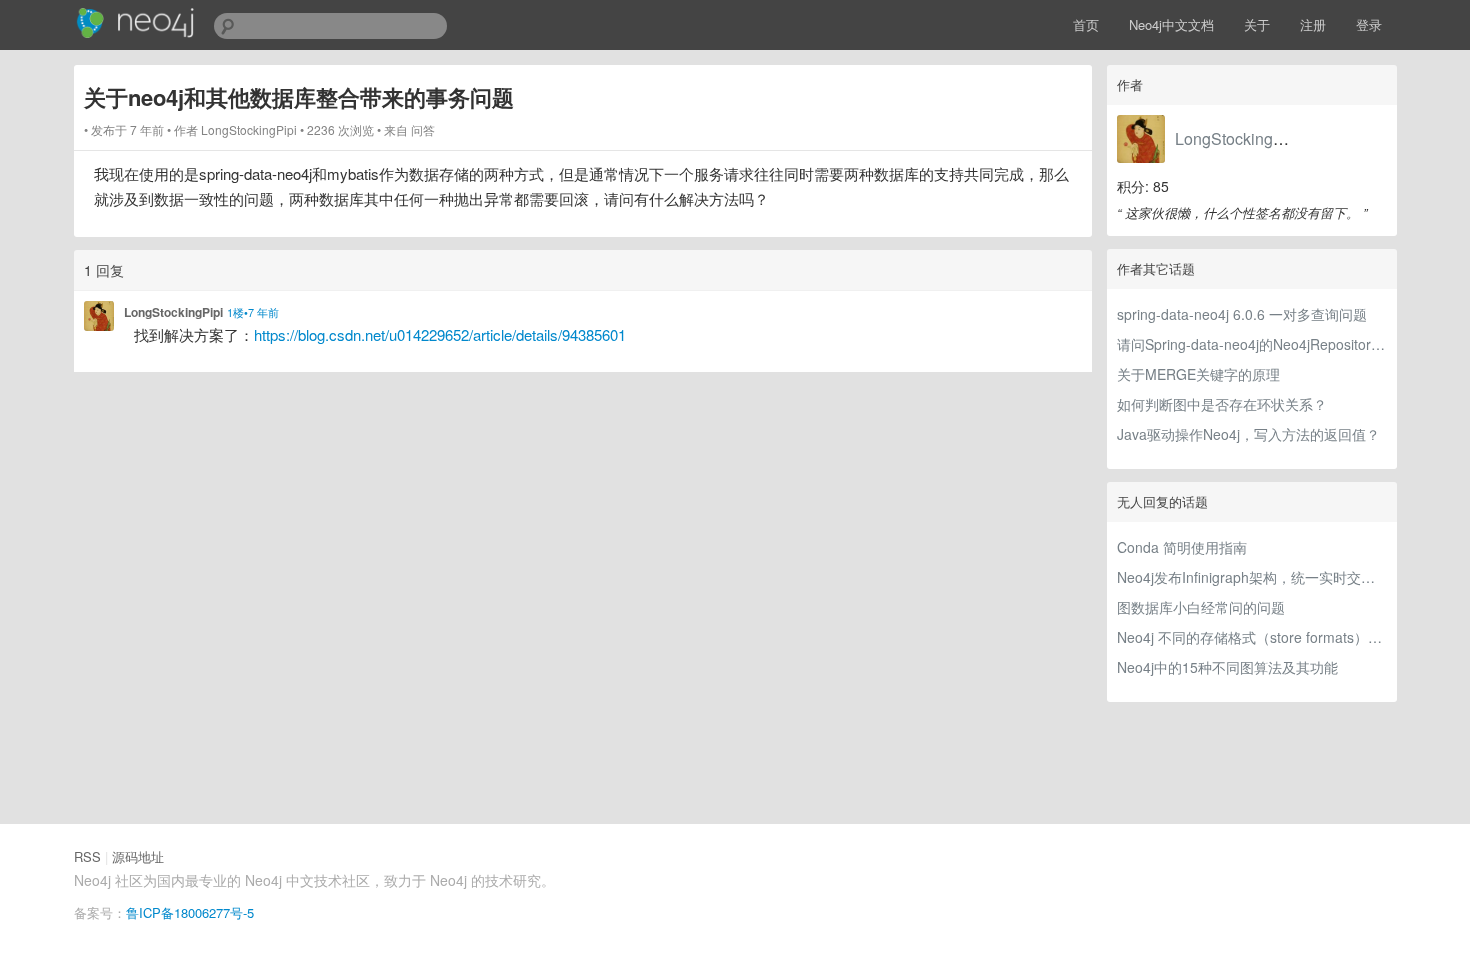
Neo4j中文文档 (1171, 24)
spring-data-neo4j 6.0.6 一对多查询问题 (1242, 314)
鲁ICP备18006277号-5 (190, 912)
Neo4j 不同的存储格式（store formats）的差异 (1252, 637)
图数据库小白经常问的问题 (1201, 607)
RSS (87, 856)
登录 (1369, 24)
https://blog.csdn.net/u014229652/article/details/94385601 (440, 334)
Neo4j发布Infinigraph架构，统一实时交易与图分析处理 (1252, 577)
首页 (1086, 24)
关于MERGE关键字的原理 (1198, 374)
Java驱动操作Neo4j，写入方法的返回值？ (1248, 434)
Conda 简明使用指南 (1182, 547)
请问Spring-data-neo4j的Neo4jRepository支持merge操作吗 (1252, 344)
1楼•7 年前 (253, 312)
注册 (1313, 24)
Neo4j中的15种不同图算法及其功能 (1227, 667)
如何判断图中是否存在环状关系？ (1222, 404)
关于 (1257, 24)
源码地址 (138, 856)
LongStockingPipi (1238, 138)
